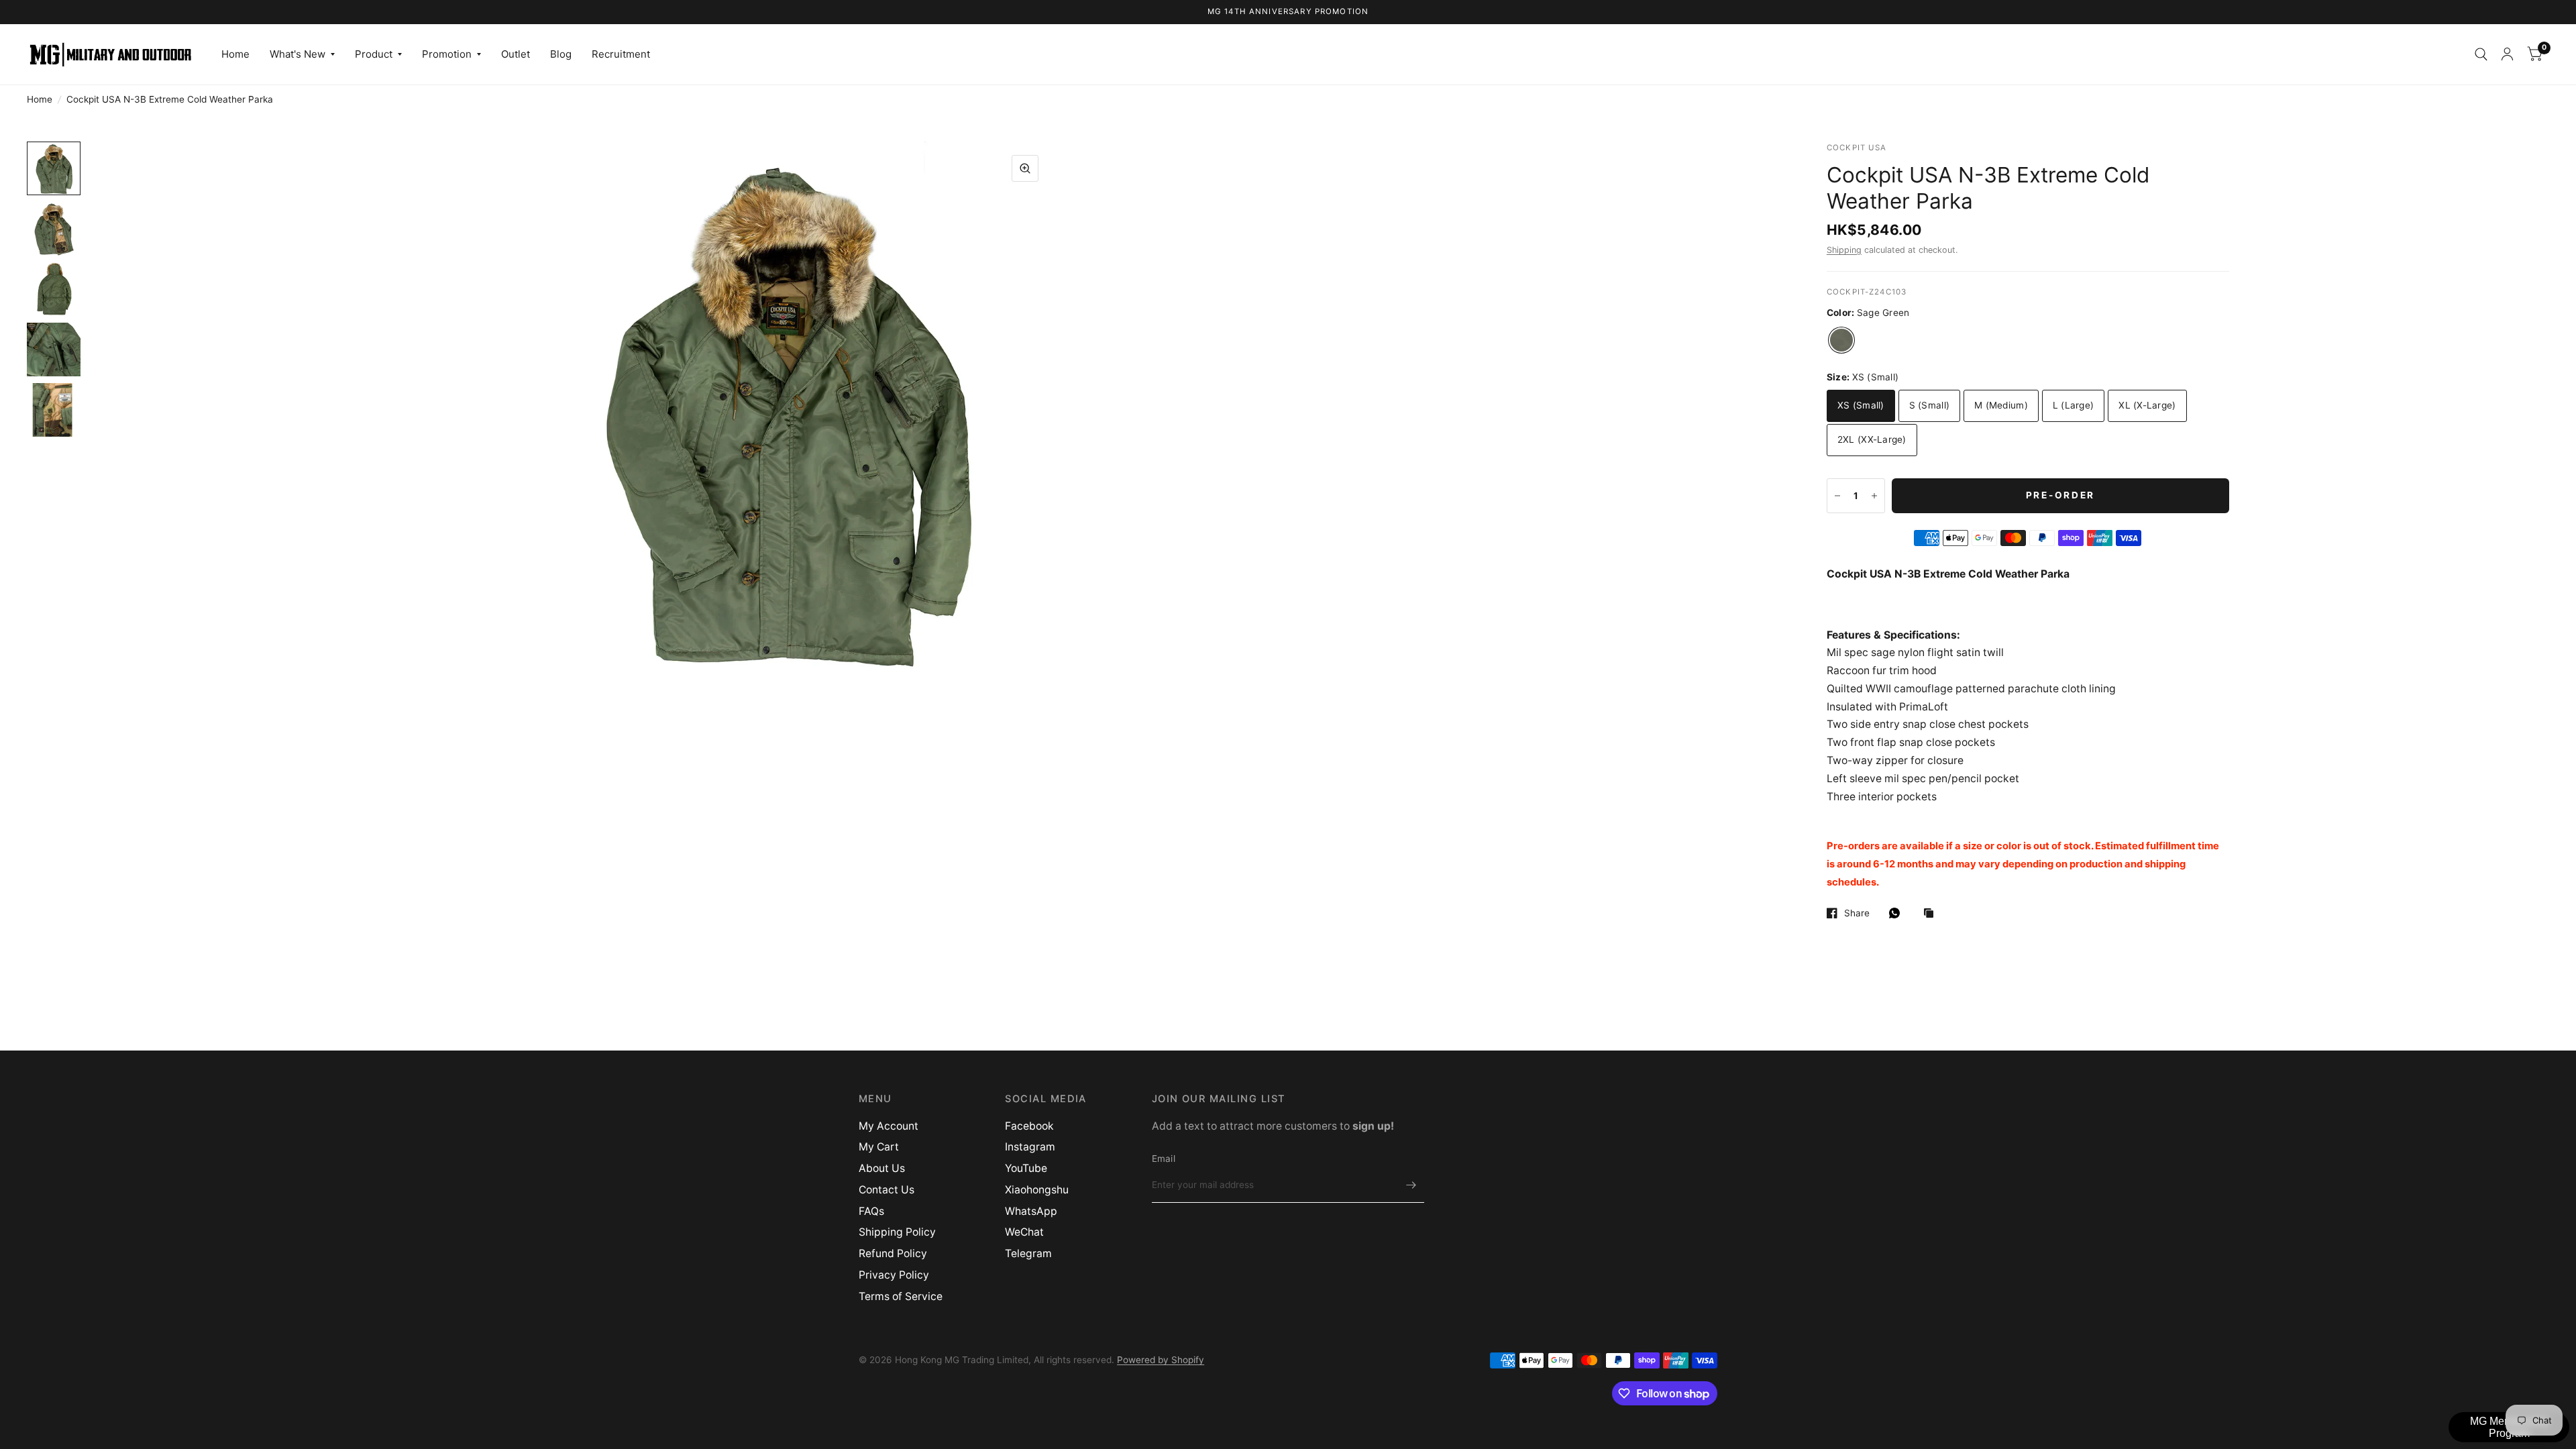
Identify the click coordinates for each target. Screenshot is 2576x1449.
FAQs (871, 1211)
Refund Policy (893, 1253)
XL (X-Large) (2147, 405)
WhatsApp (1031, 1211)
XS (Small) (1861, 405)
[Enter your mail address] (1411, 1185)
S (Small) (1929, 405)
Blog (561, 54)
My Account (889, 1126)
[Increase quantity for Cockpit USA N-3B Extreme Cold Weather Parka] (1874, 496)
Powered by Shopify (1161, 1360)
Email (1164, 1159)
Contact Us (887, 1190)
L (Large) (2073, 405)
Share (1857, 913)
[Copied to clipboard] (1932, 914)
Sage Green (1841, 340)
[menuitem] (235, 54)
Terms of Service (901, 1296)
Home (235, 54)
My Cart (879, 1147)
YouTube (1026, 1168)
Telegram (1028, 1253)
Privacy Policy (894, 1275)
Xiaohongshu (1037, 1190)
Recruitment (621, 54)
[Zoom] (1025, 168)
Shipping (1844, 250)
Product (374, 54)
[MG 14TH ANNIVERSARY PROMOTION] (1288, 12)
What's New (298, 54)
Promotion (447, 54)
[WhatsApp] (1898, 913)
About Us (882, 1168)
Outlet (516, 54)
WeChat (1024, 1232)
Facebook (1029, 1126)
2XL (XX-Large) (1872, 439)
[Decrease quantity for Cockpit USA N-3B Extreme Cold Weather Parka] (1837, 496)
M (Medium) (2001, 405)
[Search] (2481, 54)
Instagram (1030, 1147)
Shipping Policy (897, 1232)
